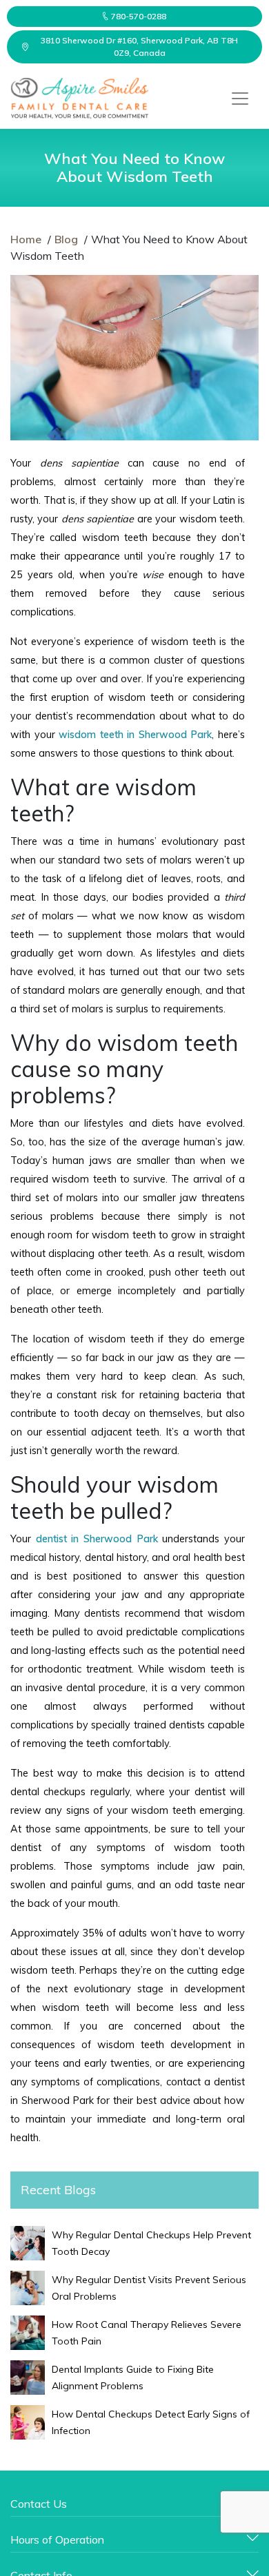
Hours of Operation (57, 2539)
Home (26, 239)
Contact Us (39, 2504)
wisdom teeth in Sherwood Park (135, 735)
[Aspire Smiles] (79, 99)
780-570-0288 (139, 16)
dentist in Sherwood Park (97, 1539)
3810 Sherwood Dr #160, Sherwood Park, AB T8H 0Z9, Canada (139, 47)
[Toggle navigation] (240, 99)
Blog (66, 239)
